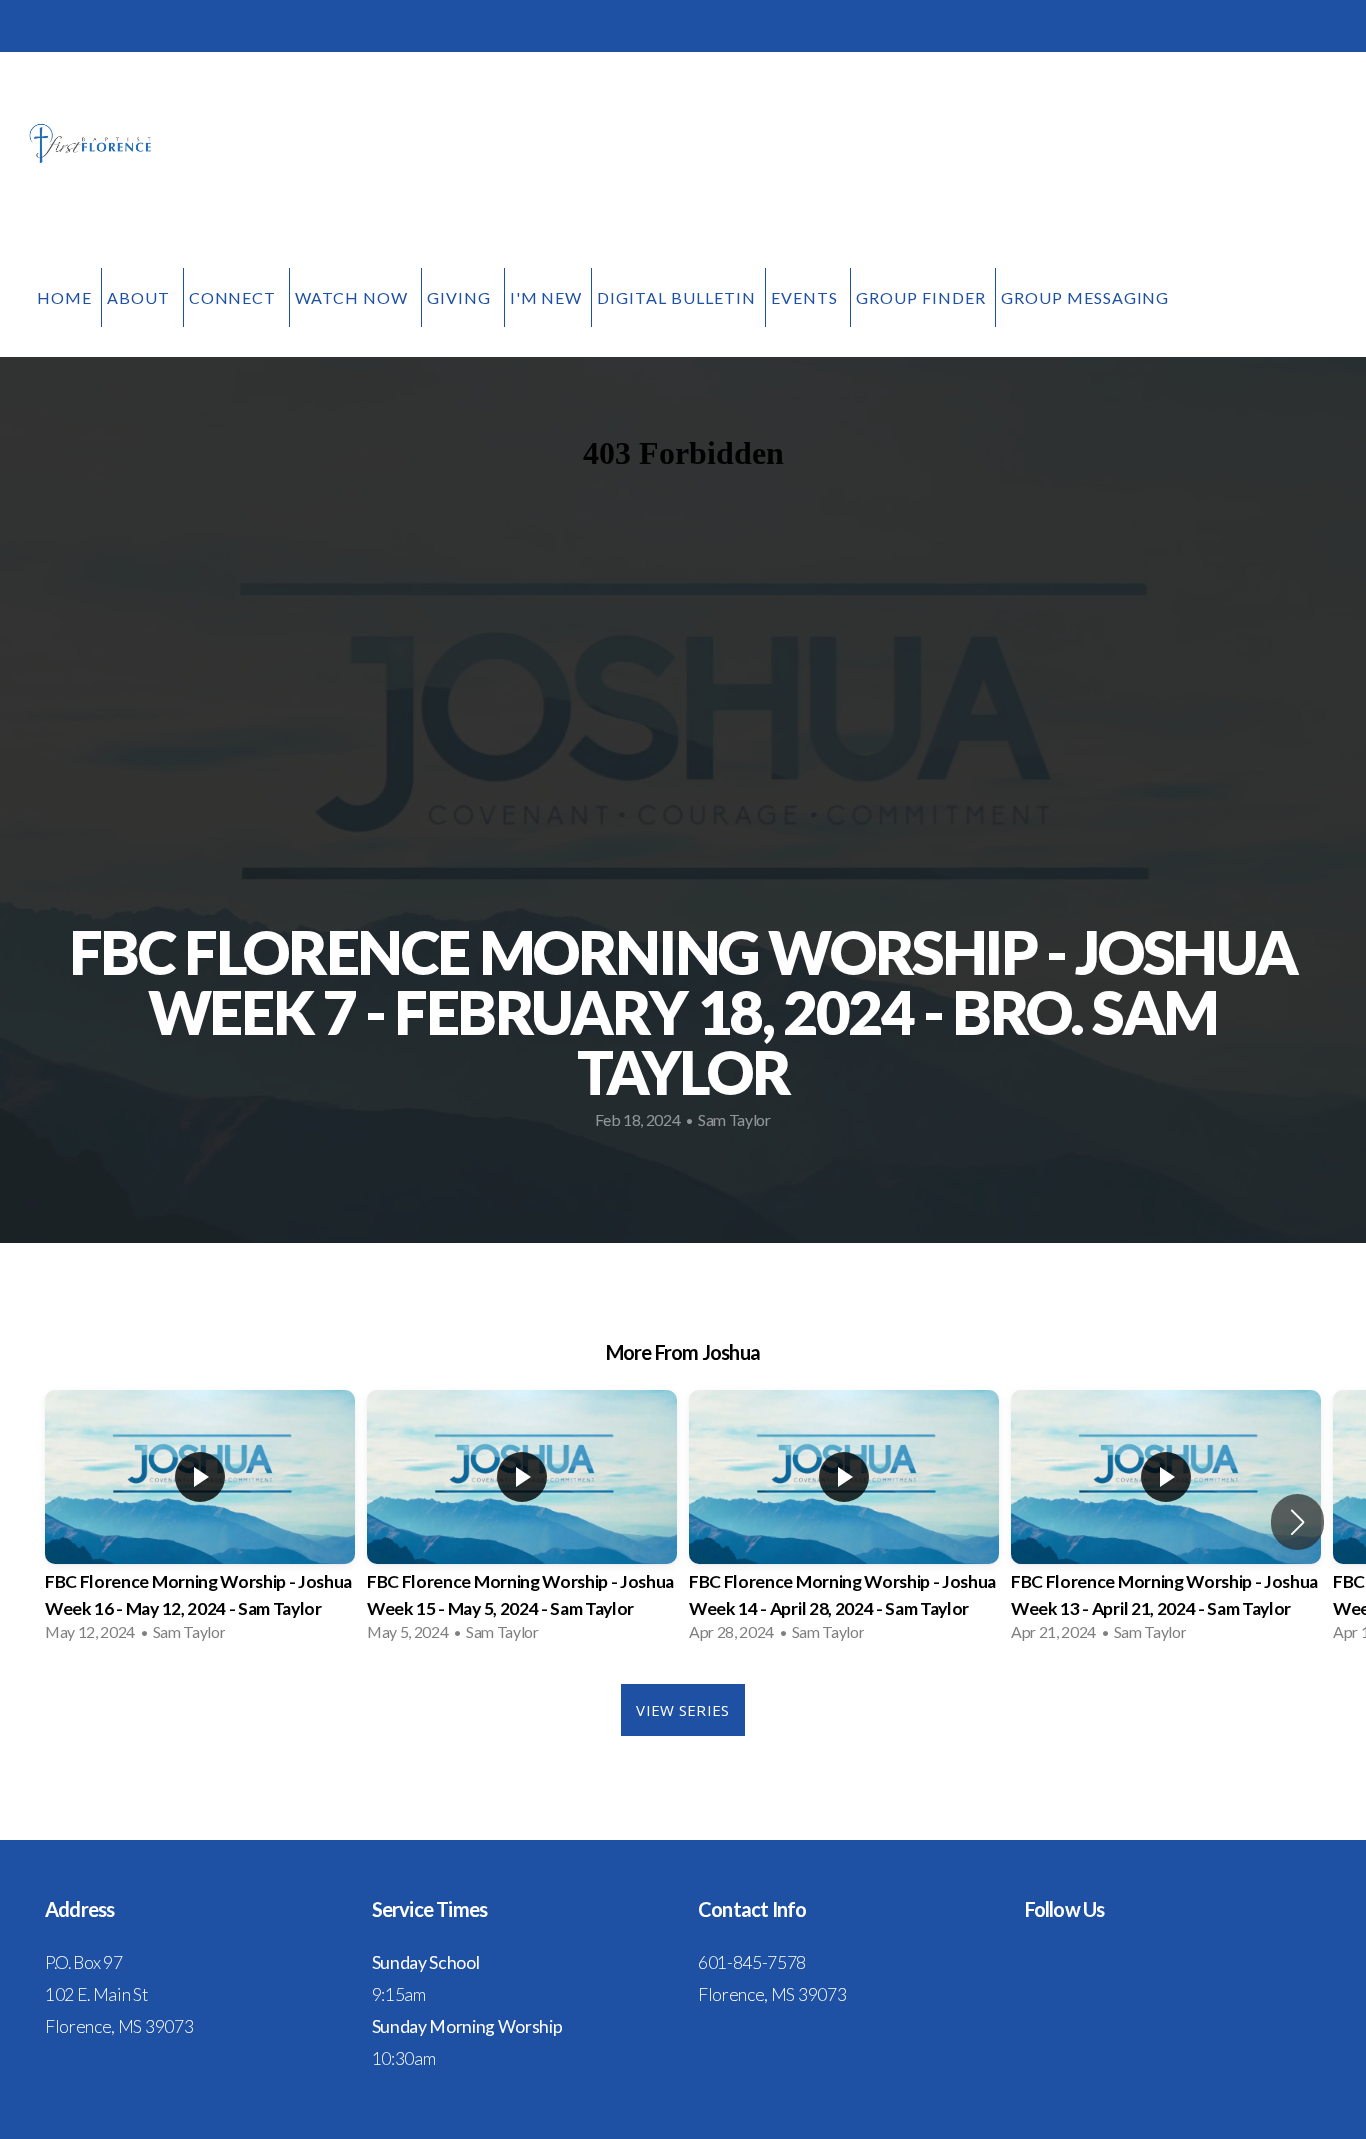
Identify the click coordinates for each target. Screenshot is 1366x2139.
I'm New (546, 297)
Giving (461, 297)
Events (806, 297)
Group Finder (921, 297)
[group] (200, 1522)
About (140, 297)
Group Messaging (1085, 297)
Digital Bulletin (676, 297)
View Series (682, 1710)
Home (64, 297)
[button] (1297, 1522)
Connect (235, 297)
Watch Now (353, 297)
